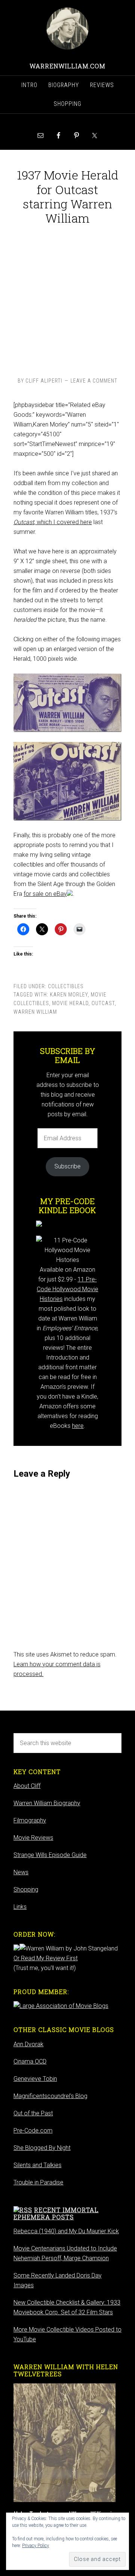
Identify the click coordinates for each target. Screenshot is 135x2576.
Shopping (26, 1889)
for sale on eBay (45, 894)
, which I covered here (53, 522)
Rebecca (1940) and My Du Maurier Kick (66, 2231)
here (78, 1426)
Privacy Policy (36, 2546)
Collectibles (66, 986)
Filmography (30, 1820)
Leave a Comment (94, 381)
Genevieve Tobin (35, 2079)
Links (20, 1907)
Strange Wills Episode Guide (50, 1855)
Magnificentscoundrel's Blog (50, 2096)
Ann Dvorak (28, 2044)
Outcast (103, 1003)
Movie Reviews (33, 1838)
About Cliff (27, 1786)
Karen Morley (69, 995)
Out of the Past (33, 2113)
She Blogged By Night (42, 2148)
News (21, 1872)
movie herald (70, 1003)
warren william (35, 1012)
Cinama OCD (30, 2061)
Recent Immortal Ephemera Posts (56, 2213)
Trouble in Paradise (38, 2182)
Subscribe (67, 1166)
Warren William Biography (47, 1803)
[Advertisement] (67, 299)
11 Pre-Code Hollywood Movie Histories (67, 1289)
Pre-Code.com (33, 2131)
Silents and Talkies (37, 2165)
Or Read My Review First (46, 1958)
